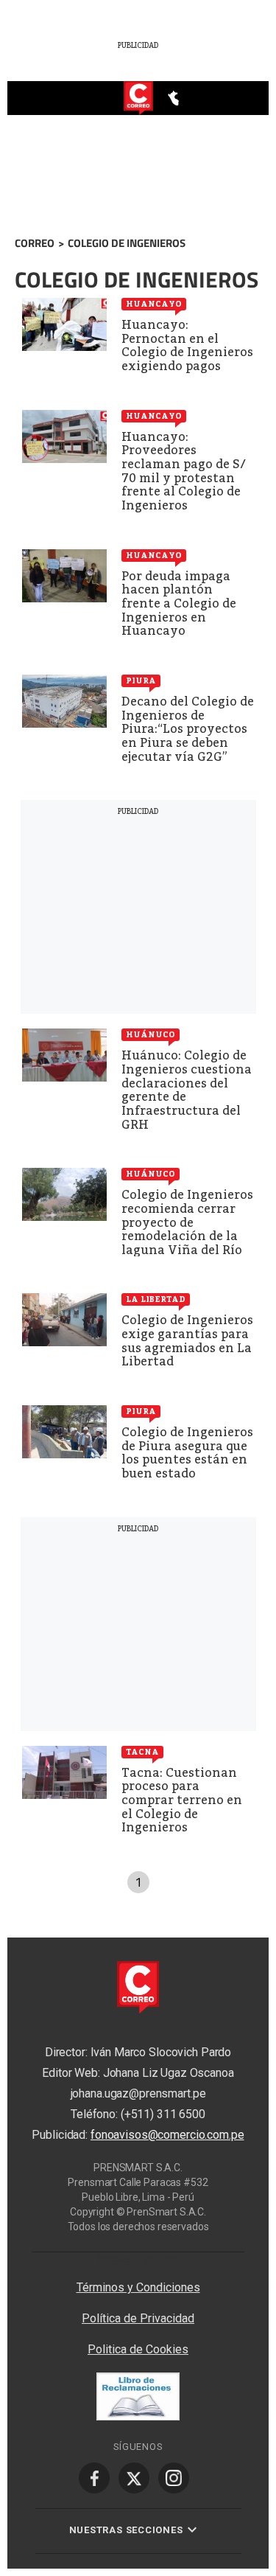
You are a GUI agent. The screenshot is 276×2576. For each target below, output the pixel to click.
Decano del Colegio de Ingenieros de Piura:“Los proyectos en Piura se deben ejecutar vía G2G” (188, 729)
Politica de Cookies (138, 2349)
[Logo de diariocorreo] (138, 99)
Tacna (142, 1752)
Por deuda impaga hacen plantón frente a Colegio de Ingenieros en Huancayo (179, 603)
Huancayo (154, 304)
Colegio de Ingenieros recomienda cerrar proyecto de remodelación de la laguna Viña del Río (187, 1222)
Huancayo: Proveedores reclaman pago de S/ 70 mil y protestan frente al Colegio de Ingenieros (184, 471)
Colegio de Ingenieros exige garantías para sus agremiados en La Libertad (187, 1341)
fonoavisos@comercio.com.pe (167, 2135)
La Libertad (156, 1299)
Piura (141, 680)
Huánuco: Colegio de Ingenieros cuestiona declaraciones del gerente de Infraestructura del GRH (187, 1090)
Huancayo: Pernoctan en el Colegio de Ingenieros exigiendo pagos (187, 345)
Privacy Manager (138, 2259)
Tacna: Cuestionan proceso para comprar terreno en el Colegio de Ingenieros (182, 1800)
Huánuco (151, 1034)
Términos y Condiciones (138, 2287)
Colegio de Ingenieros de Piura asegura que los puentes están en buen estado (187, 1453)
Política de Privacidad (138, 2318)
